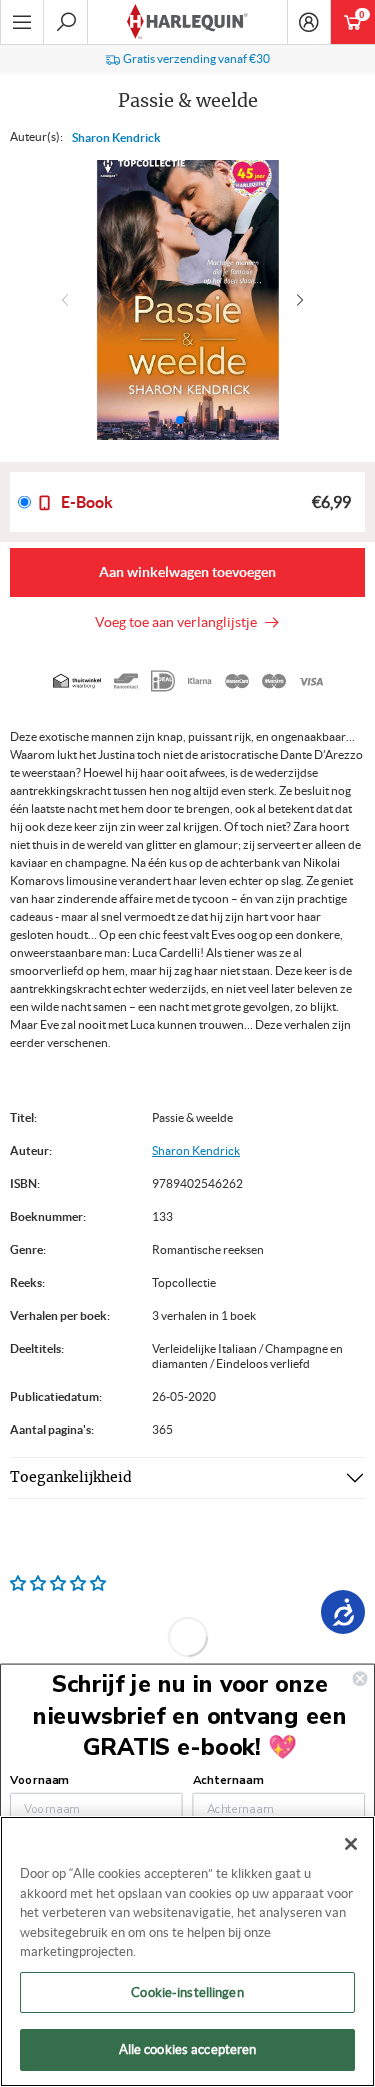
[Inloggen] (309, 22)
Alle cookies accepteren (188, 2049)
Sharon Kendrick (116, 137)
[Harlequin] (187, 22)
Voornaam (39, 1780)
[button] (304, 300)
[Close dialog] (360, 1678)
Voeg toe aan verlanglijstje (179, 622)
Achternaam (228, 1780)
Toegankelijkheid (71, 1478)
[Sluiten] (351, 1844)
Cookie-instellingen (187, 1992)
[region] (187, 1951)
